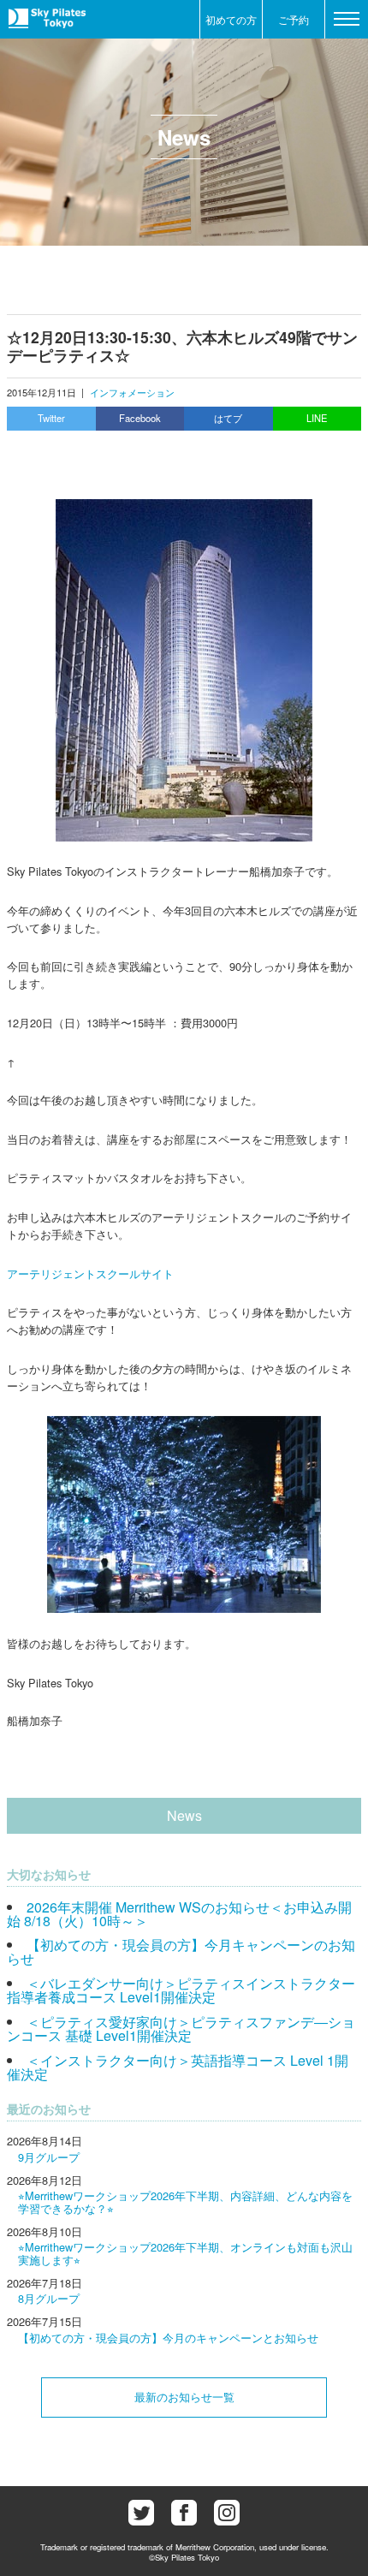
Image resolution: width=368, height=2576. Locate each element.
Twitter (51, 418)
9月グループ (49, 2157)
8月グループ (49, 2298)
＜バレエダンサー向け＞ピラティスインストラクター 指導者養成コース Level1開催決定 (181, 1990)
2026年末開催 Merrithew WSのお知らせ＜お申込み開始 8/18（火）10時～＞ (179, 1914)
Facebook (140, 418)
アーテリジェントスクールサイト (90, 1273)
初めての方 (231, 19)
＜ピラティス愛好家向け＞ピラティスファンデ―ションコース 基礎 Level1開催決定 (181, 2029)
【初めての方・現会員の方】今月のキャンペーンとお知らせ (168, 2338)
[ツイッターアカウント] (141, 2513)
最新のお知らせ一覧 (184, 2397)
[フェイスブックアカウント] (184, 2513)
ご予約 (294, 19)
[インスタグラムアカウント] (227, 2513)
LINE (317, 418)
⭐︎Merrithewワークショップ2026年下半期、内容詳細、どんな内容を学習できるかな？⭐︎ (185, 2201)
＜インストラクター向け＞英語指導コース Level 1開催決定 (178, 2067)
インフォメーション (132, 392)
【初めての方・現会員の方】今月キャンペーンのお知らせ (181, 1951)
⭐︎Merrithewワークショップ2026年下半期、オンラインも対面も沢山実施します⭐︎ (185, 2253)
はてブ (228, 418)
